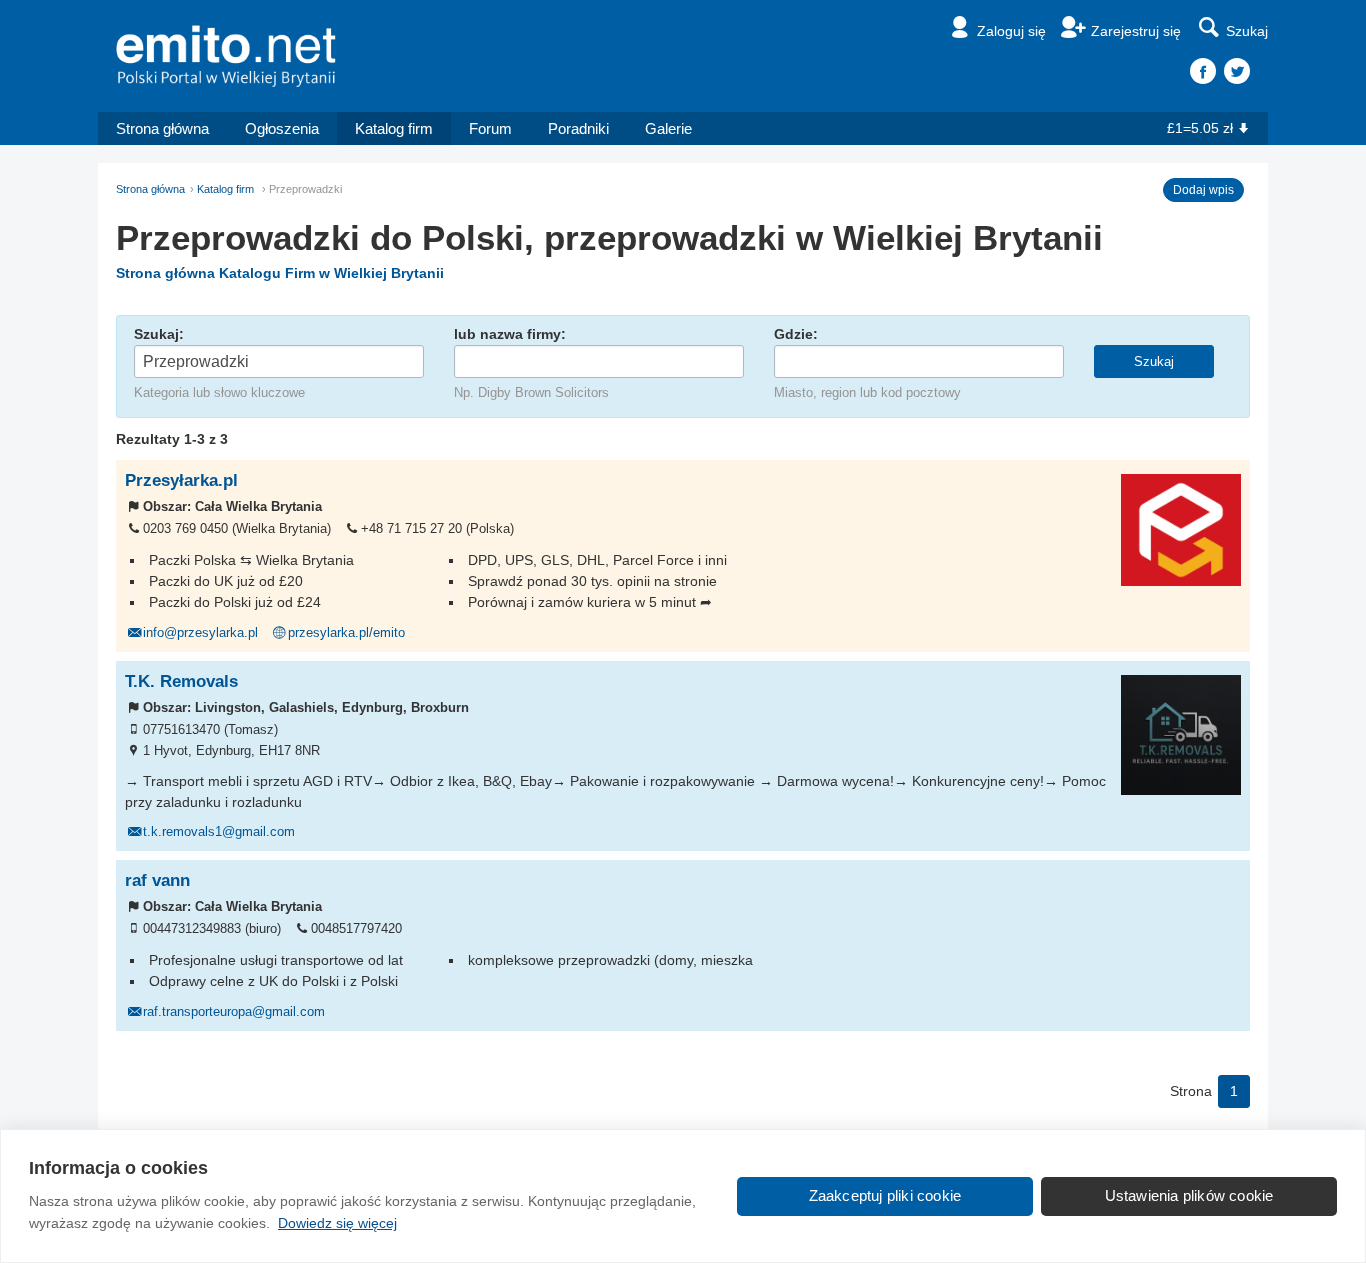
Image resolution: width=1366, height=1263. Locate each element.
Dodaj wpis (1203, 190)
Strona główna (162, 128)
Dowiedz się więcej (337, 1223)
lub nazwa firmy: (510, 334)
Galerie (668, 128)
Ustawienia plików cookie (1189, 1195)
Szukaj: (159, 334)
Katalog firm (394, 128)
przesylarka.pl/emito (346, 633)
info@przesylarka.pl (200, 633)
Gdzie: (796, 334)
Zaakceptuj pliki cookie (885, 1195)
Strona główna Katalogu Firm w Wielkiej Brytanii (280, 273)
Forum (490, 128)
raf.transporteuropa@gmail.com (234, 1012)
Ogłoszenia (282, 128)
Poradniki (578, 128)
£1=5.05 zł (1200, 128)
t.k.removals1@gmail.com (219, 832)
